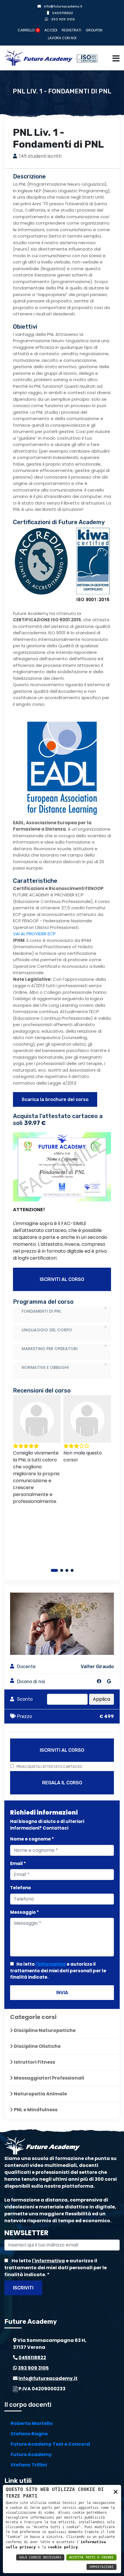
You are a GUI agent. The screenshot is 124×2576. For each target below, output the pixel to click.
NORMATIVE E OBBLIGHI (45, 1367)
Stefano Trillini (29, 2465)
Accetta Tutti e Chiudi (91, 2557)
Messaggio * (25, 1912)
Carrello (28, 30)
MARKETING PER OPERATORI (50, 1349)
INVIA (62, 1993)
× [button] (116, 2491)
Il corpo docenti (28, 2405)
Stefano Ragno (29, 2434)
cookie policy (63, 2547)
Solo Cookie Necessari (40, 2557)
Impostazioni (102, 2567)
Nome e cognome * (32, 1839)
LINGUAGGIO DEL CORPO (47, 1330)
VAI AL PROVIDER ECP (34, 934)
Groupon (94, 30)
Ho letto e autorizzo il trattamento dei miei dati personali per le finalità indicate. (58, 1971)
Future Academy (31, 2454)
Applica (102, 1699)
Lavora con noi (62, 38)
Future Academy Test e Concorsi (50, 2444)
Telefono (20, 1888)
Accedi (51, 30)
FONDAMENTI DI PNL (41, 1311)
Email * (18, 1863)
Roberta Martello (32, 2423)
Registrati (72, 30)
